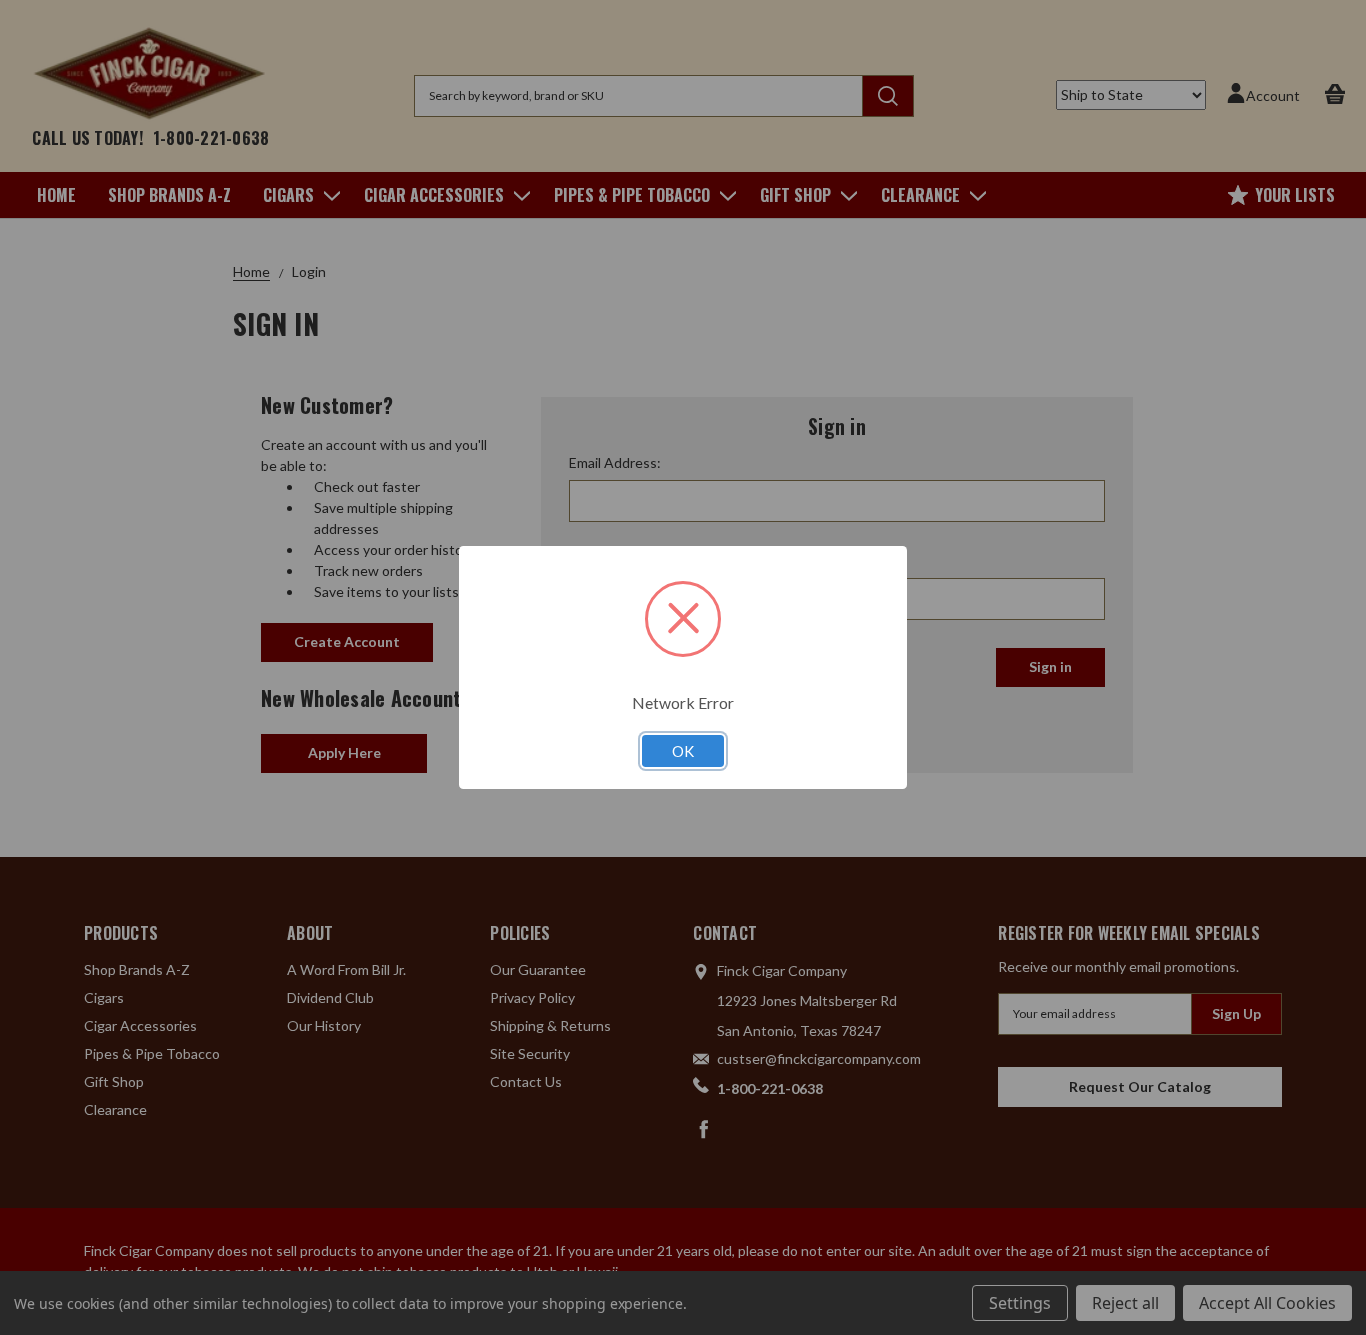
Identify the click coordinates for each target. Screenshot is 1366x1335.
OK (683, 751)
